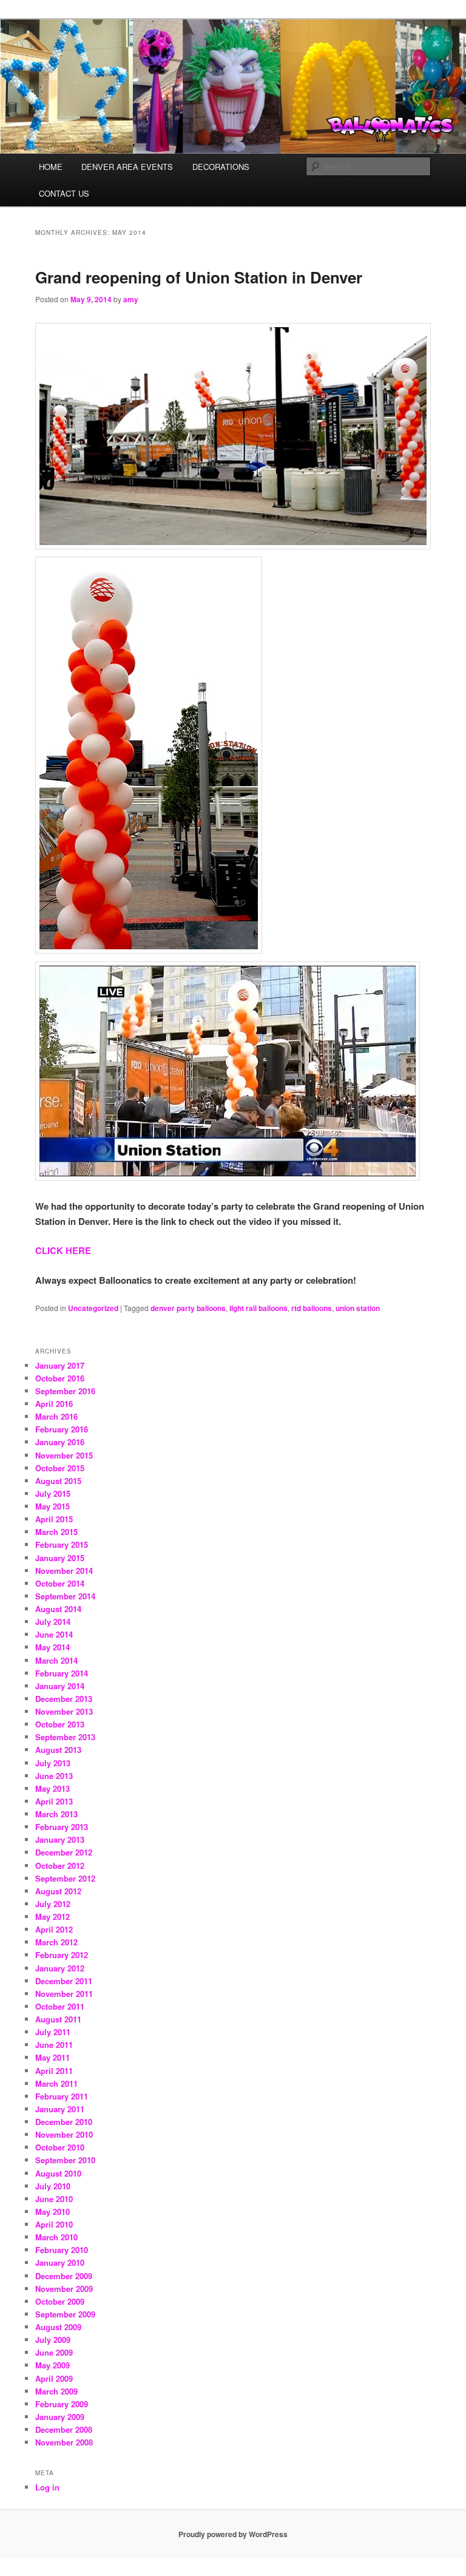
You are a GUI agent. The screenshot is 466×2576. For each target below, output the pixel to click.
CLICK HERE (63, 1250)
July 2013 (53, 1763)
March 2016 (56, 1416)
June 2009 (54, 2352)
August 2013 (58, 1750)
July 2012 (53, 1904)
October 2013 (60, 1724)
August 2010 (58, 2173)
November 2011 (64, 1994)
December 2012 (64, 1852)
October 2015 (60, 1468)
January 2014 (60, 1686)
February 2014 (62, 1673)
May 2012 (52, 1917)
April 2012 (54, 1929)
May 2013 (52, 1788)
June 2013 (54, 1776)
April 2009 (54, 2378)
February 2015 (62, 1544)
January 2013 (60, 1839)
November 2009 (64, 2289)
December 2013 (64, 1699)
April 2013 (54, 1801)
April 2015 (54, 1519)
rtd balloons (312, 1308)
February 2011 (62, 2096)
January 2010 (60, 2262)
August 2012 (58, 1891)
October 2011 (60, 2006)
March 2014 (56, 1660)
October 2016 (60, 1378)
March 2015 (56, 1532)
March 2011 (56, 2083)
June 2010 (54, 2199)
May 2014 (52, 1647)
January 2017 (60, 1365)
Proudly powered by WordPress (233, 2534)
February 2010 (62, 2250)
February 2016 (62, 1429)
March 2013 (56, 1814)
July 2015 (53, 1493)
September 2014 (65, 1596)
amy (131, 299)
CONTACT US (64, 193)
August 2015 (58, 1481)
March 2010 (56, 2237)
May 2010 (52, 2212)
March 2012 (56, 1942)
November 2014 (64, 1571)
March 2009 (56, 2391)
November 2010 (64, 2134)
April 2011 (54, 2071)
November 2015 (64, 1455)
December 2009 (64, 2276)
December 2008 (64, 2429)
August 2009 (58, 2327)
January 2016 (60, 1442)
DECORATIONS (221, 167)
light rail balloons (258, 1308)
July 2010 (53, 2186)
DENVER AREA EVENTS (127, 167)
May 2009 (52, 2365)
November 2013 (64, 1711)
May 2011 (52, 2057)
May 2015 (52, 1506)
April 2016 (54, 1404)
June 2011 (54, 2045)
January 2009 (60, 2417)
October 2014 (60, 1583)
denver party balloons (188, 1308)
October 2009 (60, 2301)
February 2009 (62, 2404)
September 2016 (65, 1391)
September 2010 (65, 2160)
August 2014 (58, 1609)
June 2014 (54, 1634)
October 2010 (60, 2147)
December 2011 (64, 1981)
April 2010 (54, 2224)
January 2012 (60, 1968)
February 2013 (62, 1827)
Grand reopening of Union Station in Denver (199, 277)
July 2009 (53, 2340)
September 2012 (65, 1878)
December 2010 (64, 2122)
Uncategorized (93, 1308)
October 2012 (60, 1866)
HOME (51, 167)
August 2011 (58, 2019)
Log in (47, 2487)
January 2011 (60, 2109)
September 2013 (65, 1737)
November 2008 (64, 2442)
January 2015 (60, 1558)
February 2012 (62, 1955)
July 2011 (53, 2032)
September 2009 (65, 2314)
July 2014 (53, 1622)
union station (358, 1308)
